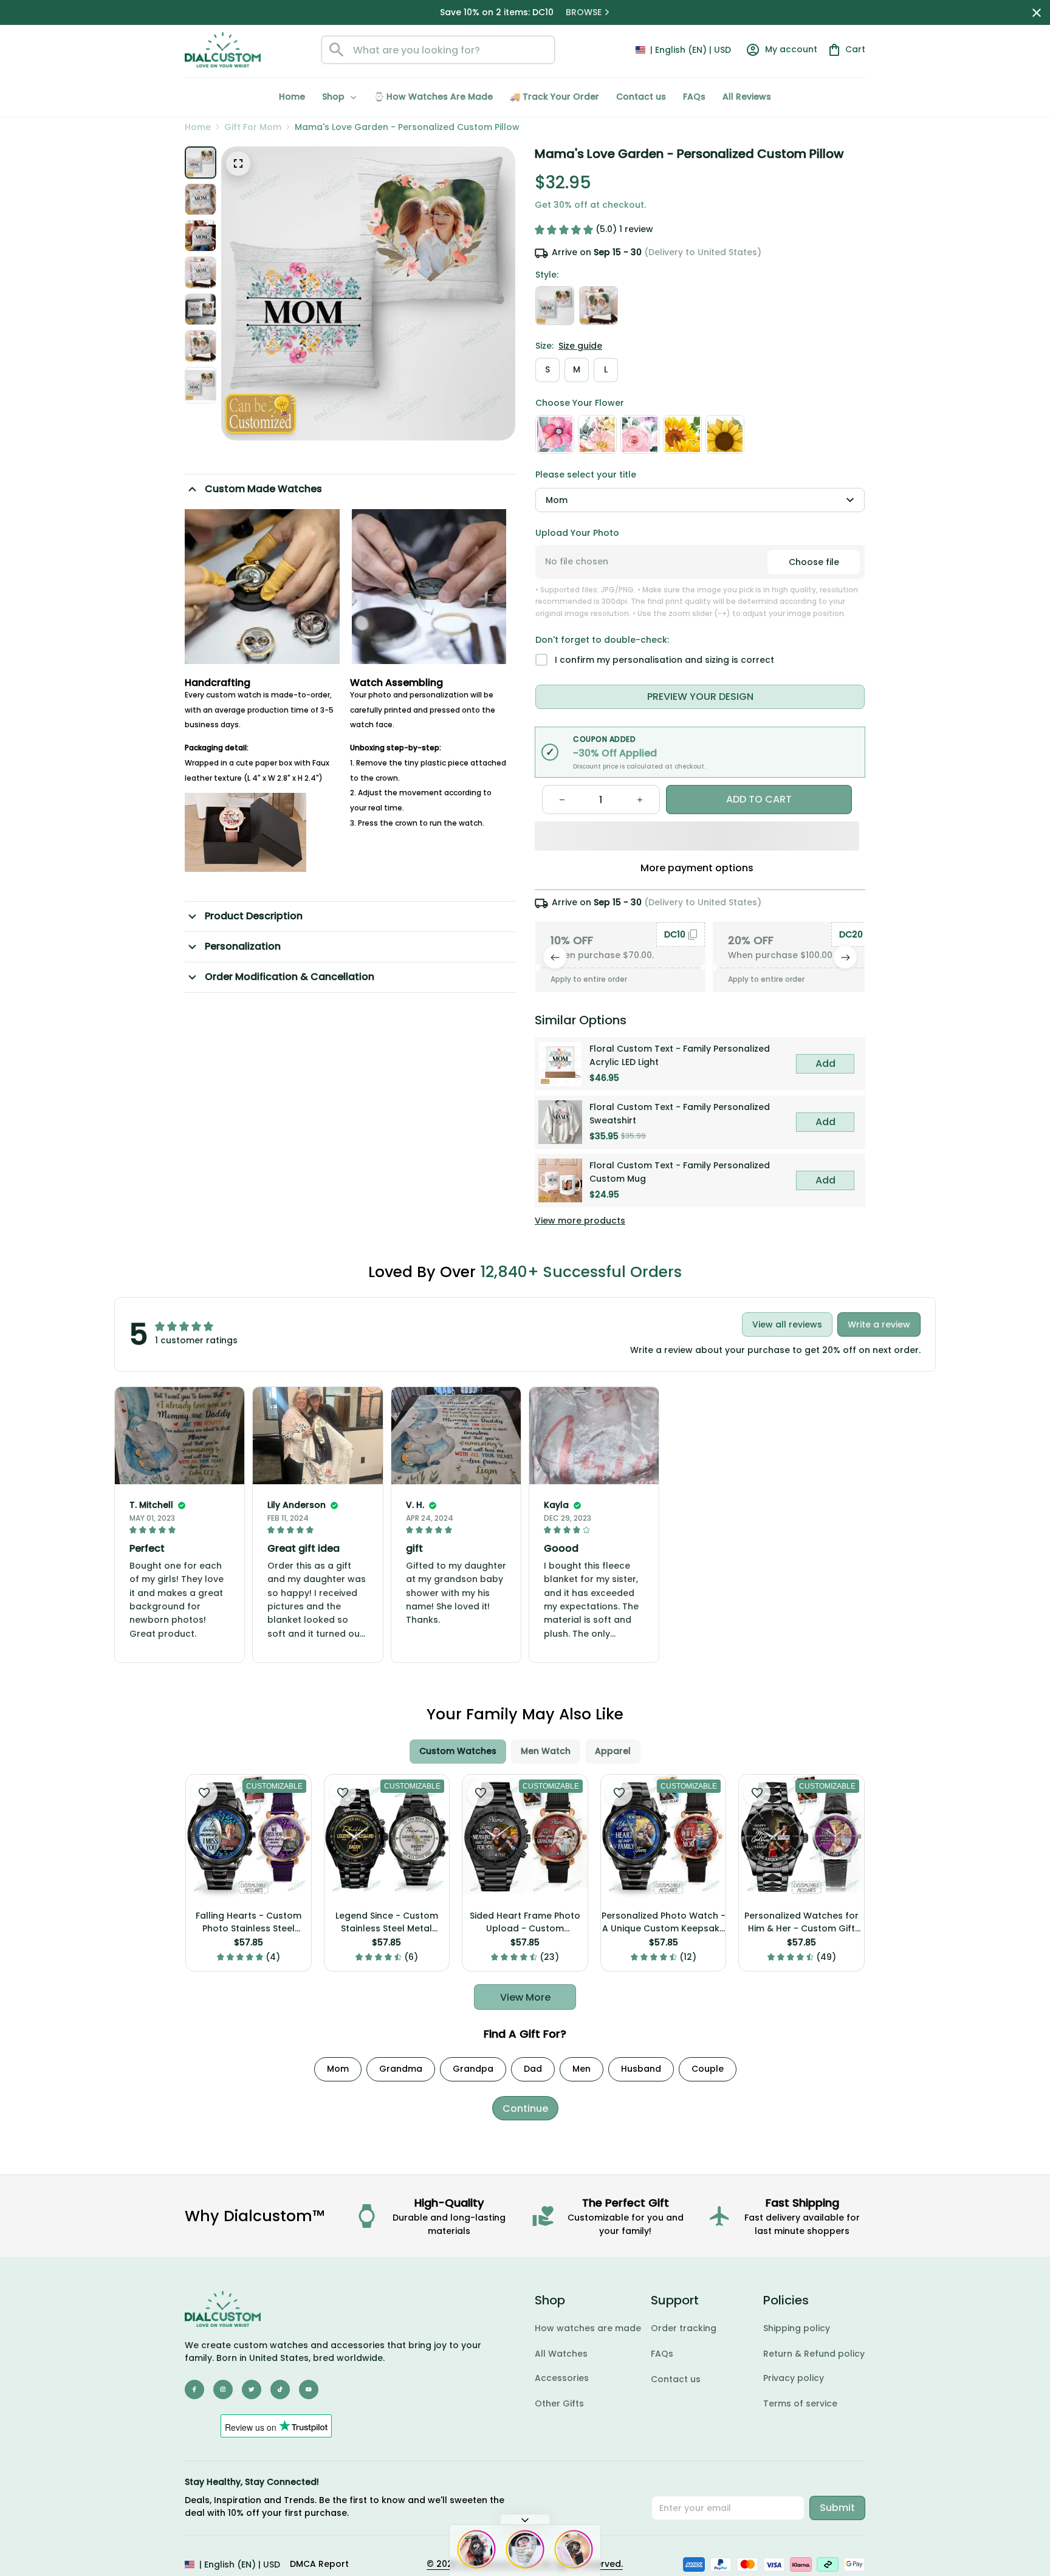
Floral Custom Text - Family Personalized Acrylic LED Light (680, 1055)
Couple (708, 2069)
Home (198, 127)
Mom (338, 2069)
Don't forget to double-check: (602, 640)
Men (582, 2069)
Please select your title (586, 474)
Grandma (401, 2069)
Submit (837, 2508)
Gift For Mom (253, 127)
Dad (533, 2069)
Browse (585, 12)
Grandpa (473, 2069)
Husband (641, 2069)
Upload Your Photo (577, 533)
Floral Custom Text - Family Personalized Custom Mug (680, 1172)
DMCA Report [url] (319, 2564)
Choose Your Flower (580, 403)
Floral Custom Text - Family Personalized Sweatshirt (680, 1114)
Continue (525, 2108)
